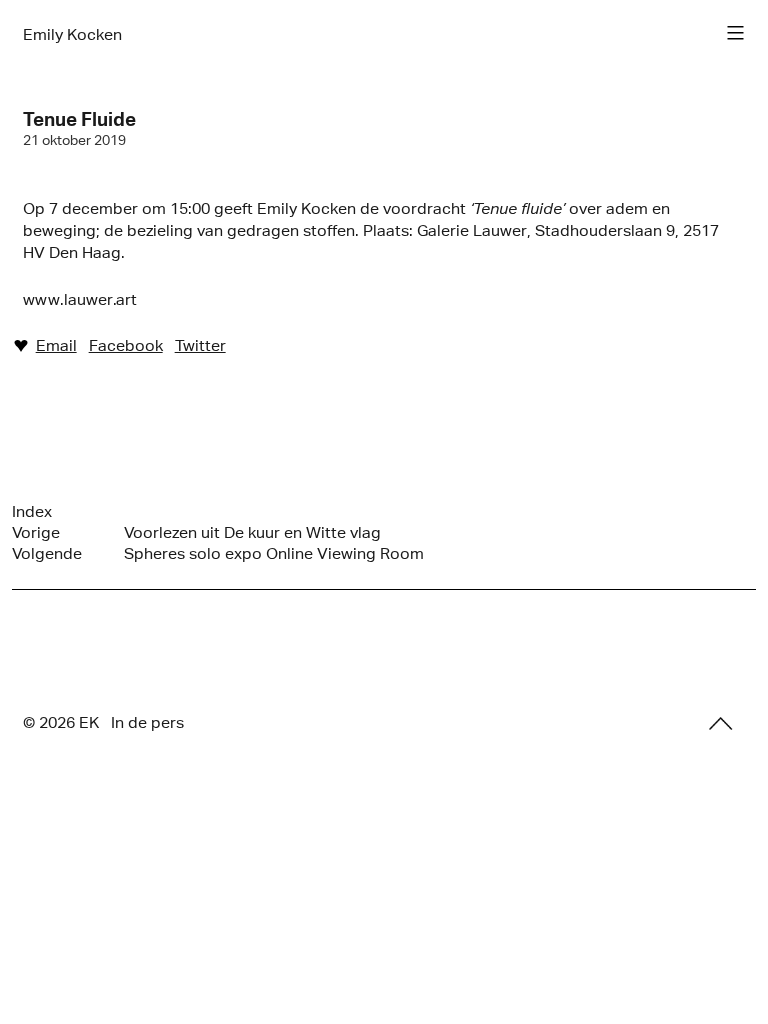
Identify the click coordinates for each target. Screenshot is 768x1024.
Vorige (36, 532)
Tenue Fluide (79, 119)
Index (32, 511)
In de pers (147, 722)
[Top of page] (721, 724)
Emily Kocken (72, 34)
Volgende (47, 553)
